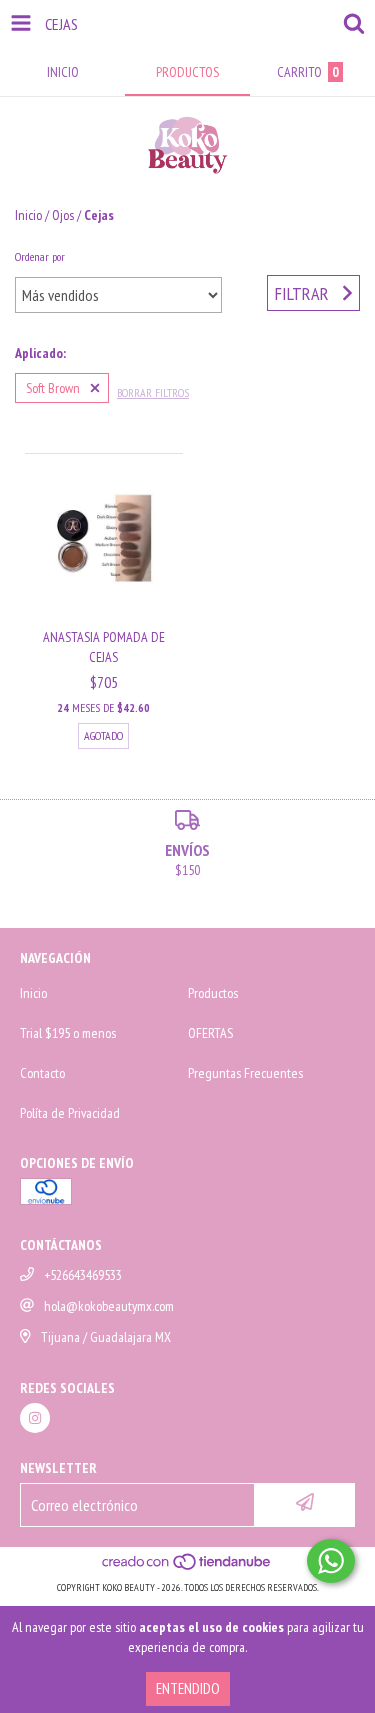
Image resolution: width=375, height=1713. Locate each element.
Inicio (28, 215)
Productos (213, 993)
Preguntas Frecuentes (245, 1073)
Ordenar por (40, 256)
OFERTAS (210, 1033)
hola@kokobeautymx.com (109, 1306)
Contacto (42, 1073)
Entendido (188, 1688)
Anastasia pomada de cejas (104, 647)
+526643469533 (83, 1275)
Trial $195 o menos (68, 1033)
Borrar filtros (153, 392)
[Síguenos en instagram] (35, 1418)
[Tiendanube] (187, 1567)
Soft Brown (53, 388)
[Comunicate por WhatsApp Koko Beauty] (331, 1561)
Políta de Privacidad (70, 1113)
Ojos (63, 215)
